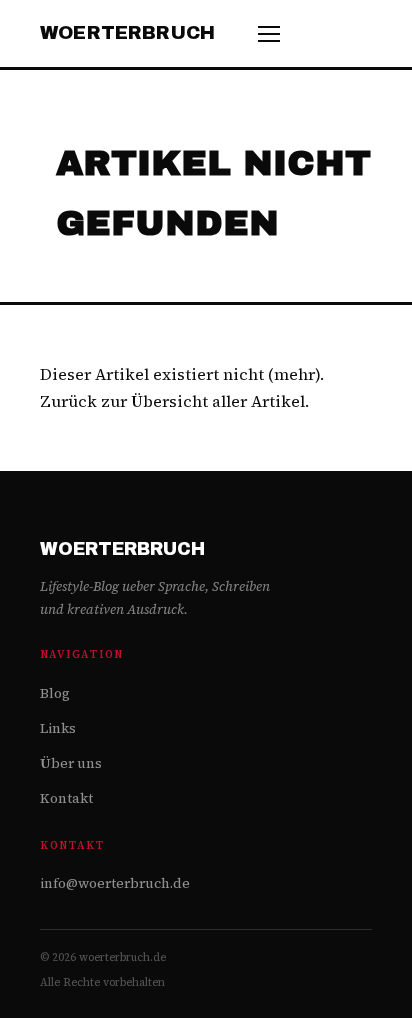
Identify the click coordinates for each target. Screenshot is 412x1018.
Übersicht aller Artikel (218, 401)
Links (58, 728)
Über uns (71, 763)
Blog (55, 693)
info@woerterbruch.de (115, 883)
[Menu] (269, 34)
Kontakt (66, 798)
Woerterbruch (127, 33)
